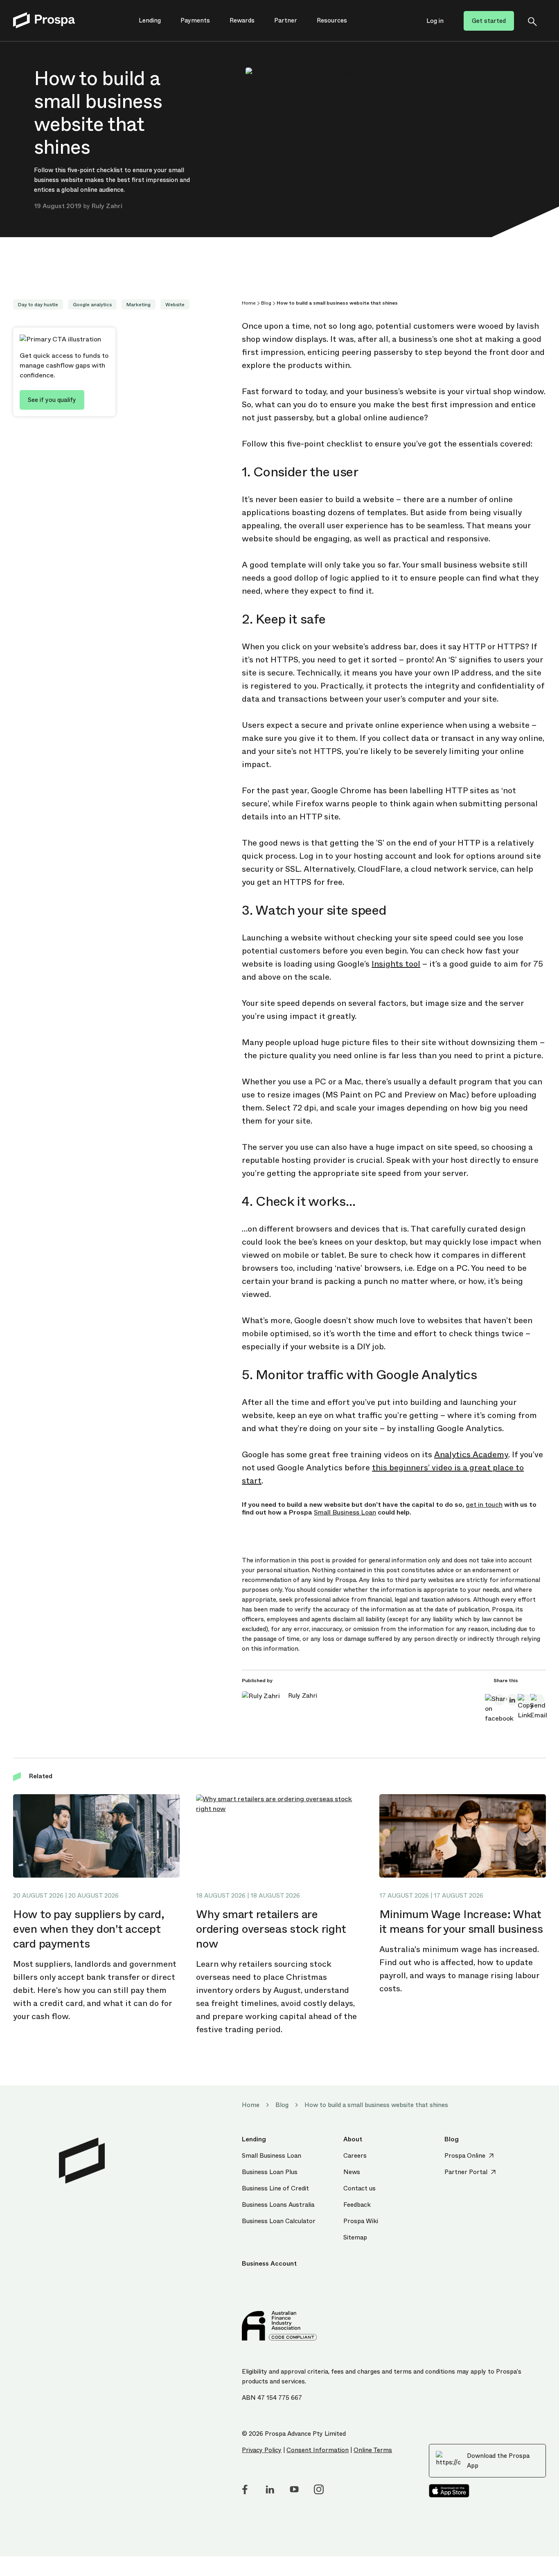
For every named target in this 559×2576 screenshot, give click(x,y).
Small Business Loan (345, 1512)
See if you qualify (52, 400)
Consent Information (318, 2450)
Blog (266, 303)
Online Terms (373, 2450)
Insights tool (396, 964)
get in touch (484, 1505)
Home (249, 303)
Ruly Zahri (107, 206)
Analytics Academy (471, 1455)
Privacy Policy (262, 2450)
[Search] (532, 21)
